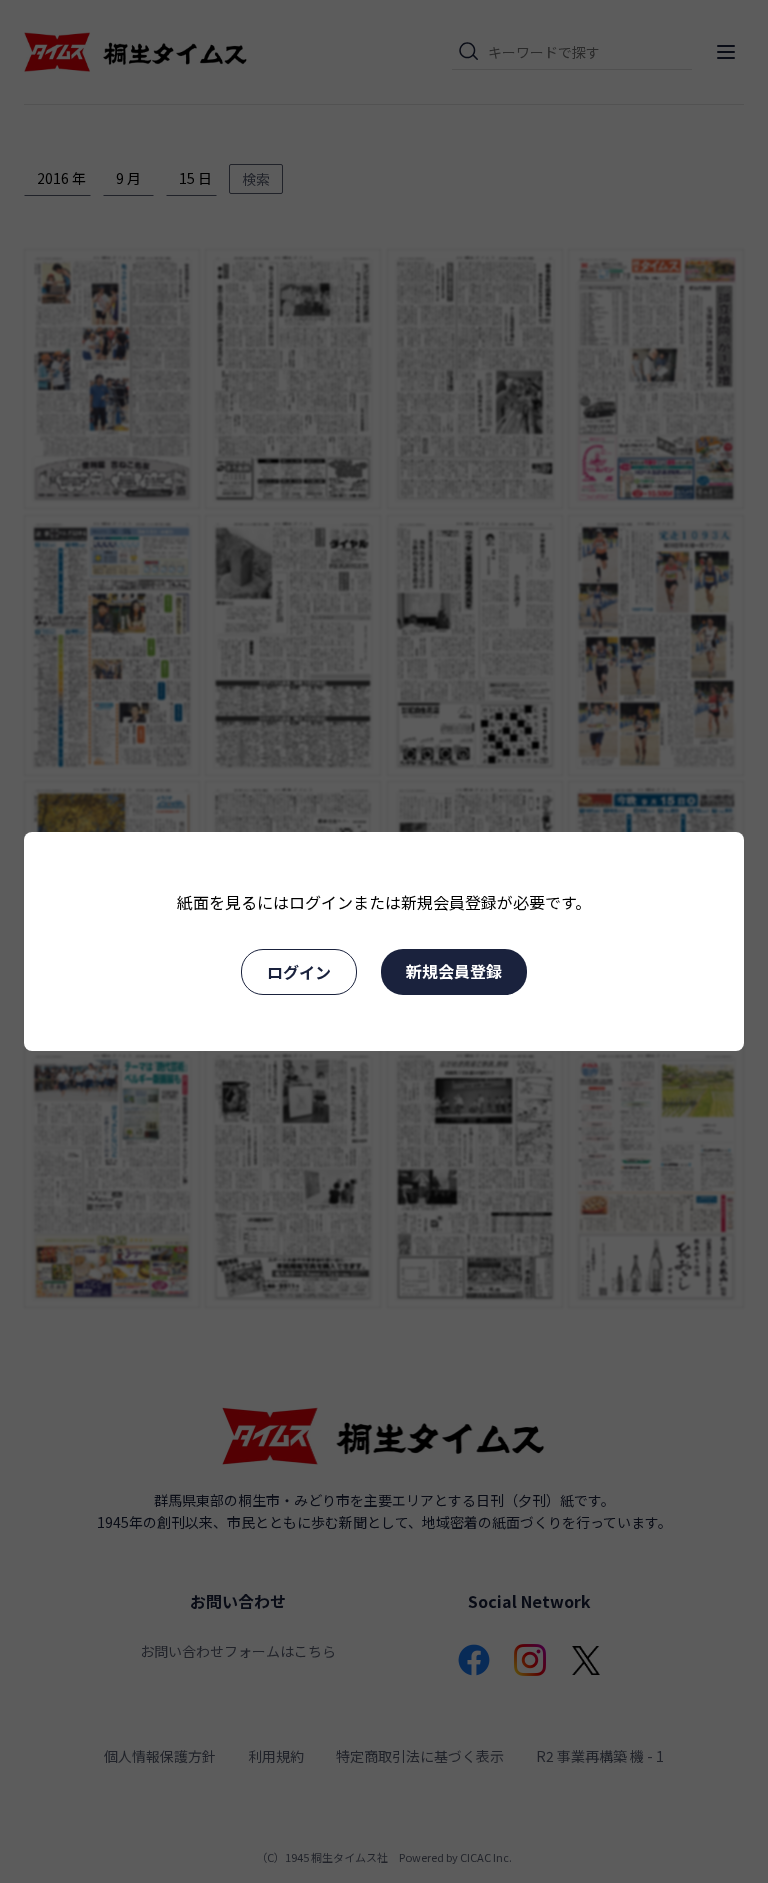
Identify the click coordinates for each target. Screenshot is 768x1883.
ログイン (299, 972)
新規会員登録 (454, 971)
